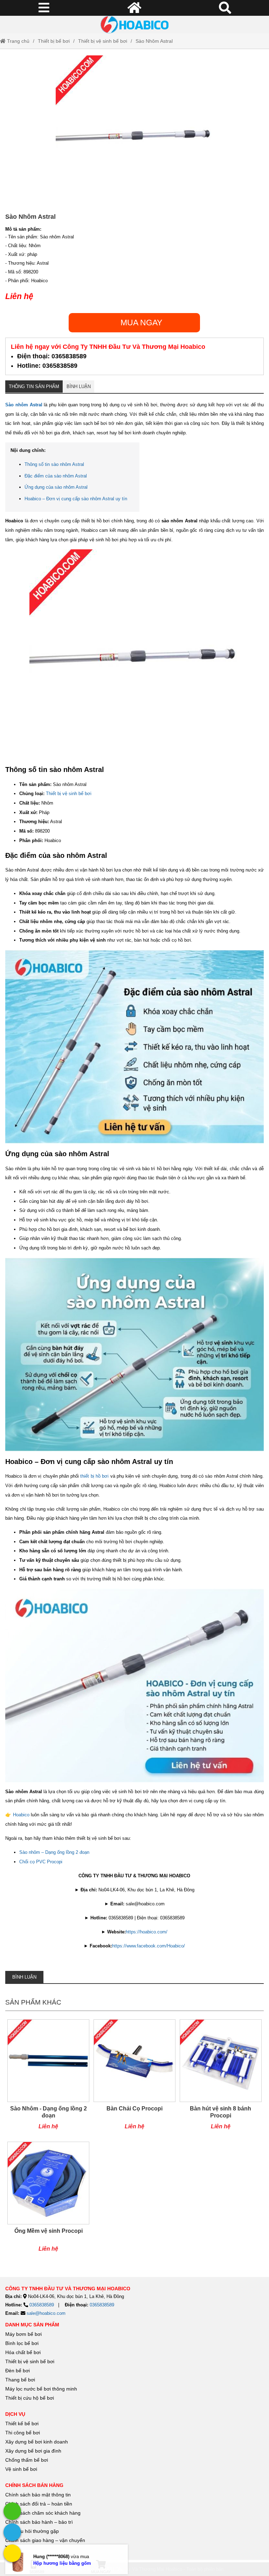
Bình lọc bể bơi (22, 2343)
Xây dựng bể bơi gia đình (33, 2451)
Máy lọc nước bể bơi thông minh (41, 2389)
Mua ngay (141, 323)
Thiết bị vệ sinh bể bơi (103, 41)
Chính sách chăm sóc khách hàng (43, 2513)
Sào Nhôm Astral (154, 41)
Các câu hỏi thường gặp (32, 2531)
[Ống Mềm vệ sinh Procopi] (48, 2200)
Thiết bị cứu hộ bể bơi (30, 2398)
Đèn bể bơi (18, 2371)
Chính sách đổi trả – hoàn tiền (39, 2504)
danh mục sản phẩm (32, 2325)
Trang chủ (18, 41)
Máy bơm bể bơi (23, 2334)
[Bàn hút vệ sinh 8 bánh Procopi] (221, 2078)
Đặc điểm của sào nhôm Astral (56, 476)
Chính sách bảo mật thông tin (38, 2495)
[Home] (134, 25)
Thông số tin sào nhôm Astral (54, 464)
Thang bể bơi (20, 2380)
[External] (12, 2511)
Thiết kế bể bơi (22, 2424)
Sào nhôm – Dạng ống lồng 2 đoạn (54, 1852)
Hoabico (21, 1815)
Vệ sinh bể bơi (21, 2469)
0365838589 (42, 2305)
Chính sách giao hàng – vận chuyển (46, 2540)
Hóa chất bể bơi (23, 2352)
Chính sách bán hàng (34, 2485)
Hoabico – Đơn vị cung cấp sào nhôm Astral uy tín (76, 499)
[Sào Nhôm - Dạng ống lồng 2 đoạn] (48, 2078)
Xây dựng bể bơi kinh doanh (37, 2442)
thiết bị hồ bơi (94, 1476)
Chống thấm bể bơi (27, 2460)
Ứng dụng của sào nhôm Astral (56, 487)
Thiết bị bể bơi (54, 41)
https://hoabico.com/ (147, 1932)
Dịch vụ (15, 2414)
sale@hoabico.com (46, 2313)
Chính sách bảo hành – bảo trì (39, 2522)
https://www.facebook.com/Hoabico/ (149, 1946)
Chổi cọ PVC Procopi (41, 1862)
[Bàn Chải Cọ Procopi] (134, 2078)
